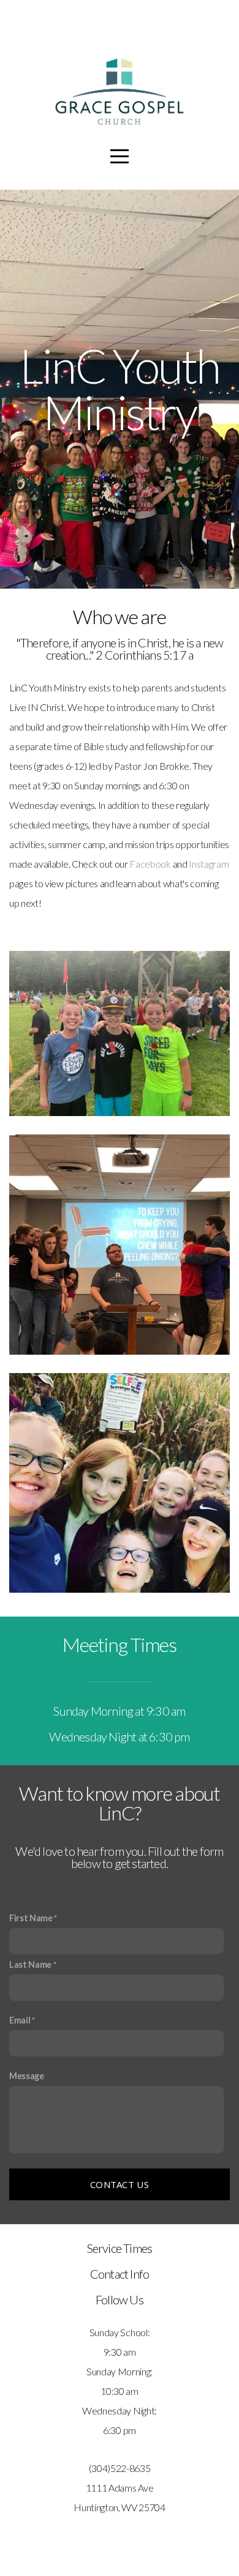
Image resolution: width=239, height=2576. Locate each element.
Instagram (209, 864)
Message (27, 2076)
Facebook (150, 864)
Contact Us (120, 2184)
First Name (31, 1918)
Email (20, 2020)
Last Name (30, 1964)
